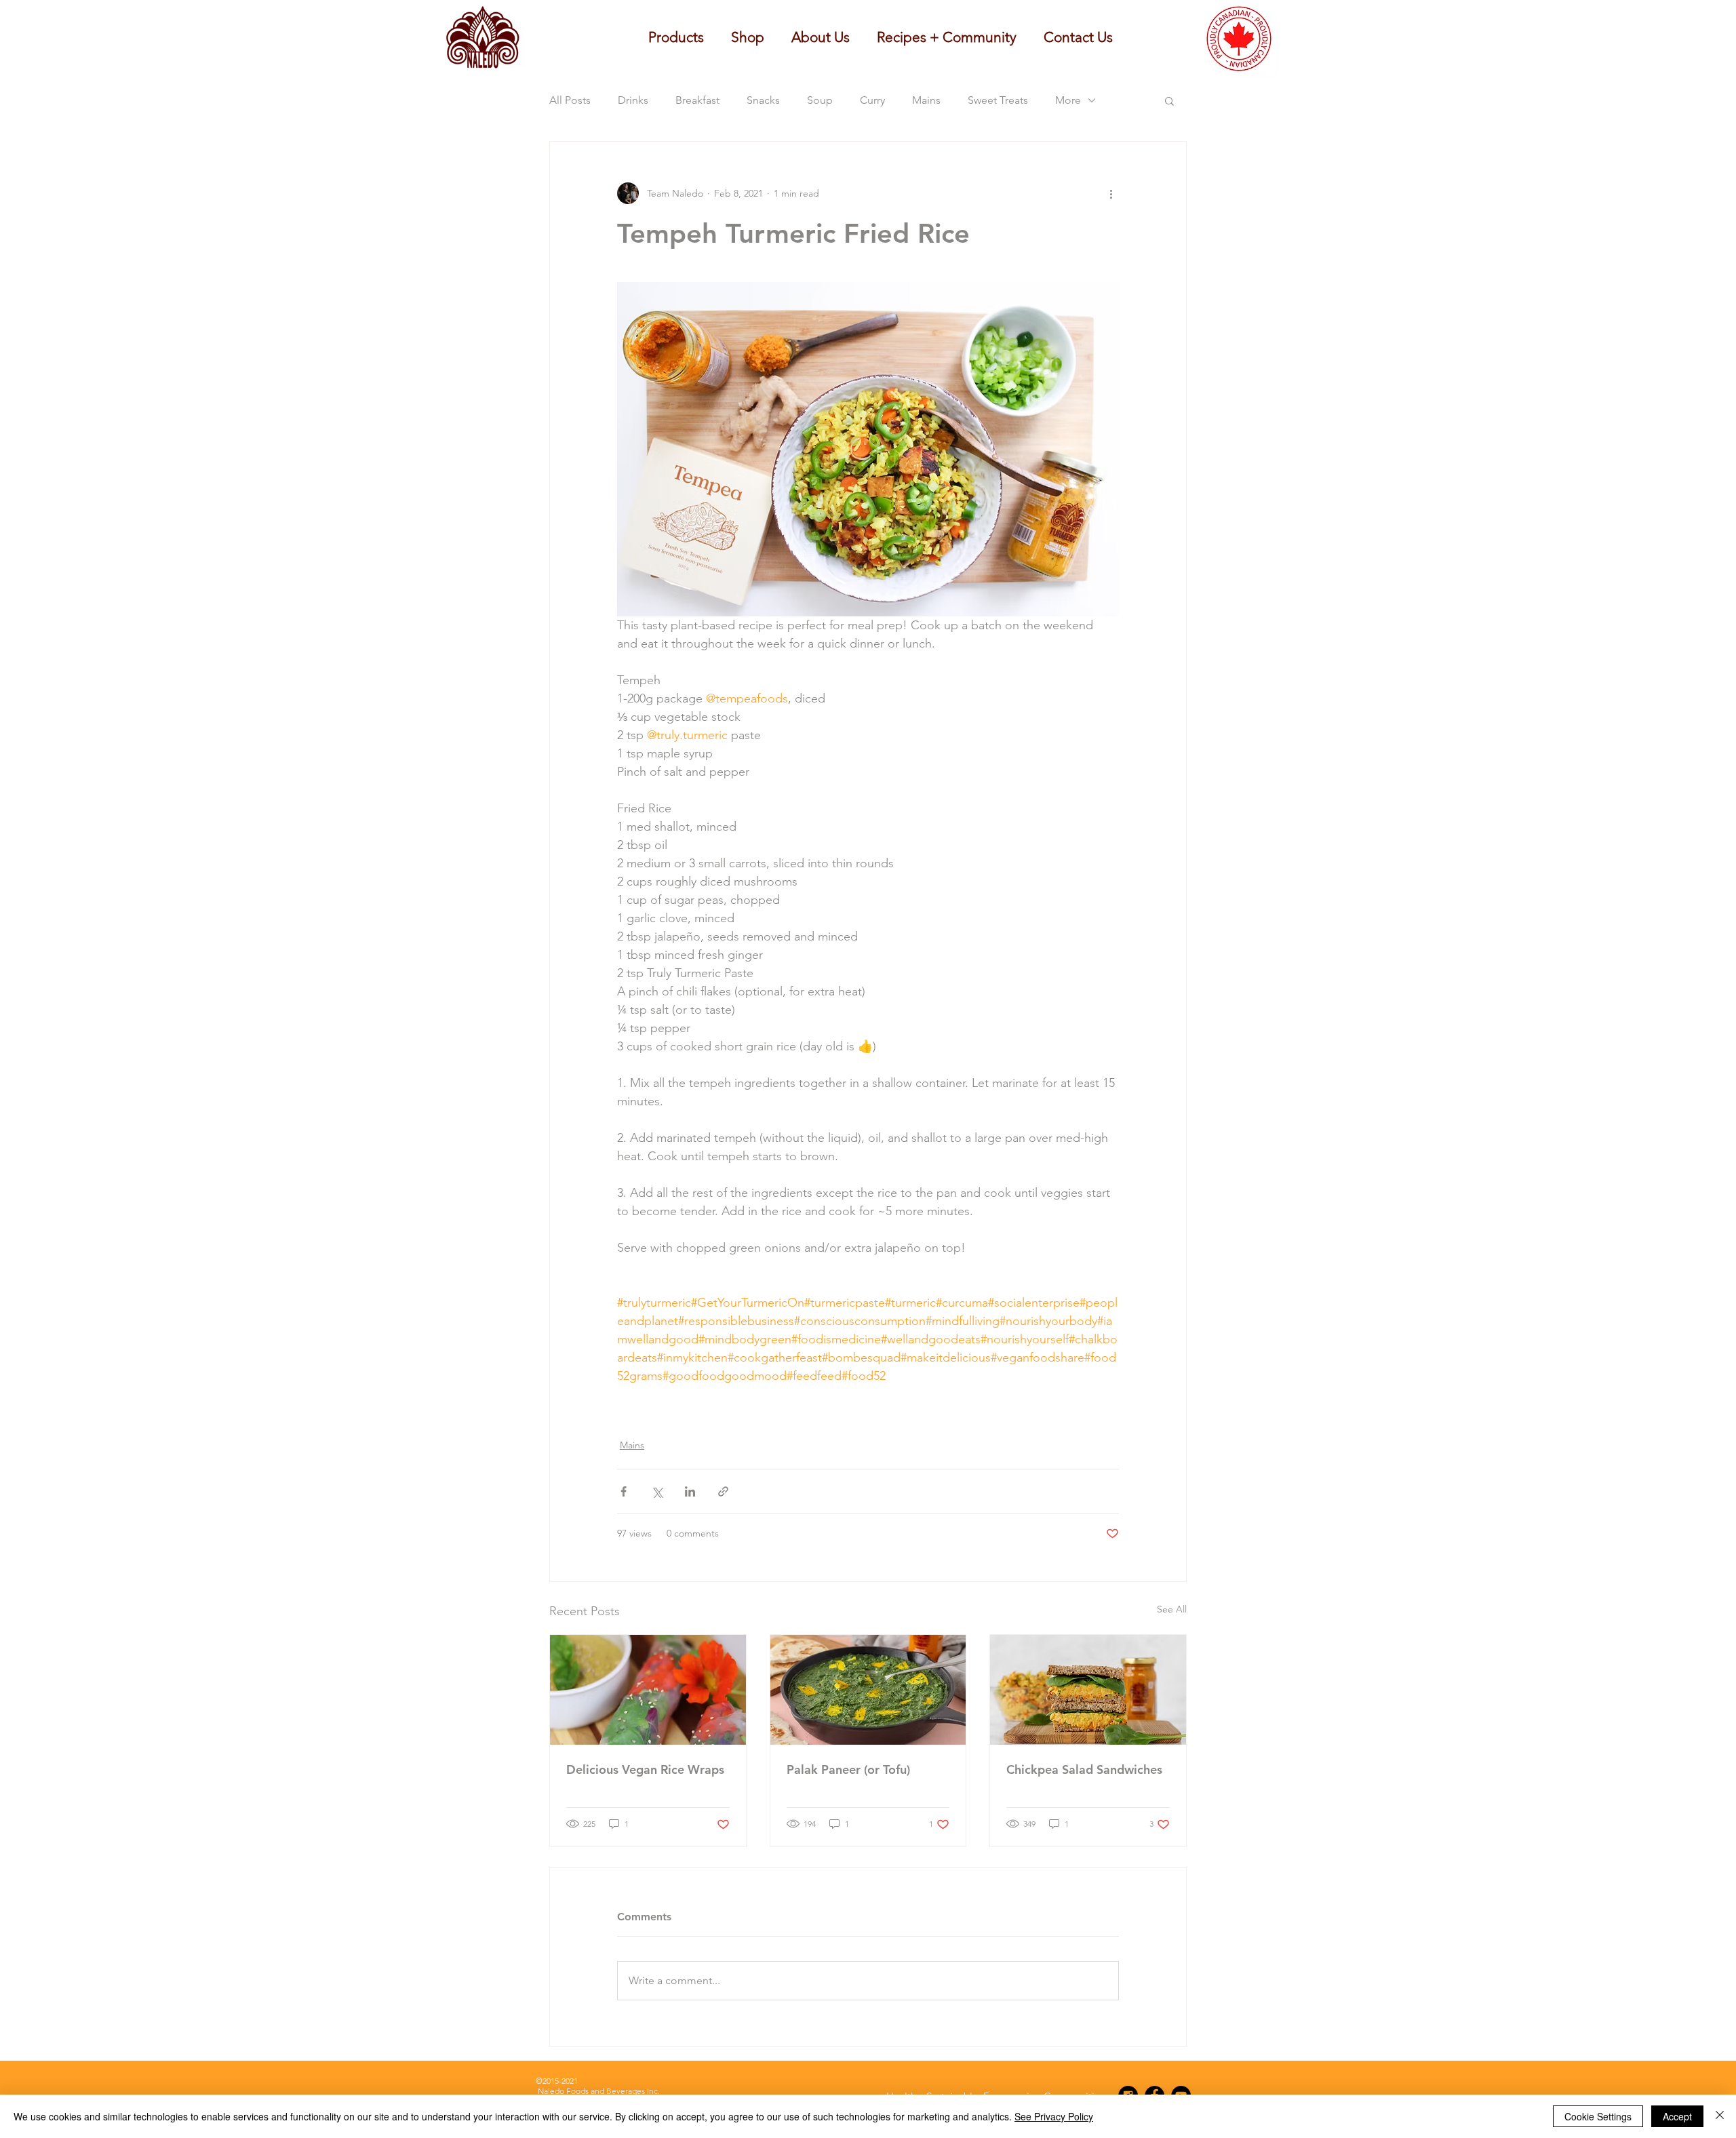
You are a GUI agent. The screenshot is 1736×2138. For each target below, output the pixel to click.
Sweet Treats (998, 100)
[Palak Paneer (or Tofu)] (868, 1690)
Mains (926, 100)
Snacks (763, 100)
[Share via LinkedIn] (690, 1491)
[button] (821, 37)
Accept (1677, 2116)
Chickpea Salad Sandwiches (1084, 1769)
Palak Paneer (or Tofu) (848, 1769)
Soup (820, 100)
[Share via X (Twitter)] (657, 1491)
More (1068, 100)
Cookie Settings (1598, 2116)
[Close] (1720, 2116)
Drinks (633, 100)
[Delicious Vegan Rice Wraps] (648, 1690)
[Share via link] (723, 1491)
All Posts (570, 100)
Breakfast (697, 100)
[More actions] (1111, 193)
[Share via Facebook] (624, 1491)
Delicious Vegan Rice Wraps (645, 1769)
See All (1172, 1609)
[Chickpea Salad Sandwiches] (1088, 1690)
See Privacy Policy (1054, 2116)
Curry (872, 100)
